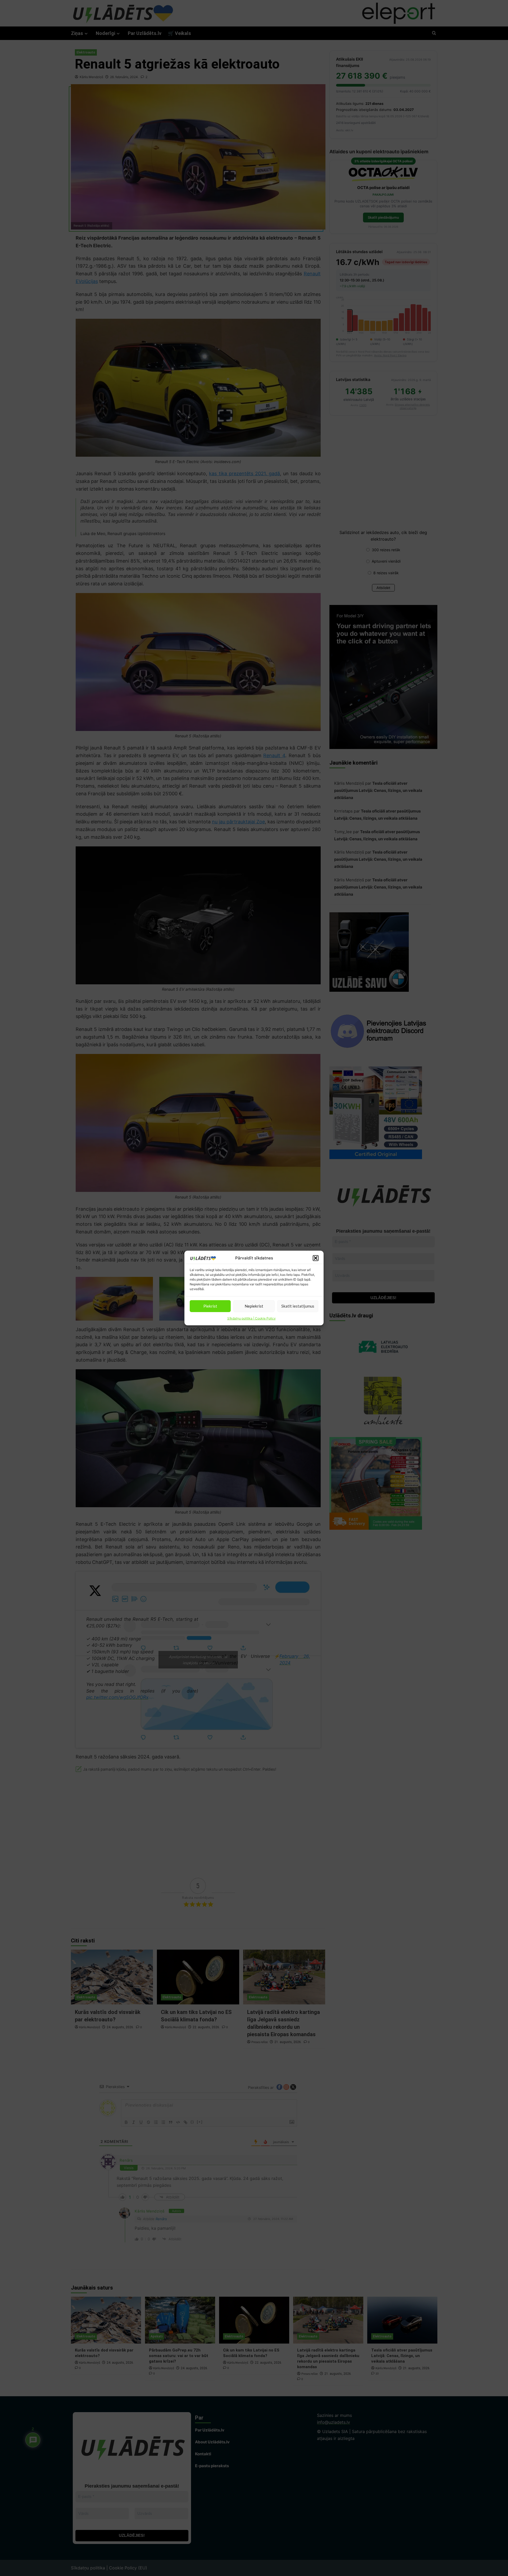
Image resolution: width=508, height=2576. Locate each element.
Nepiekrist (254, 1306)
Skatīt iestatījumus (298, 1306)
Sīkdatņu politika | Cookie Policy (251, 1318)
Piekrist (210, 1306)
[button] (316, 1258)
